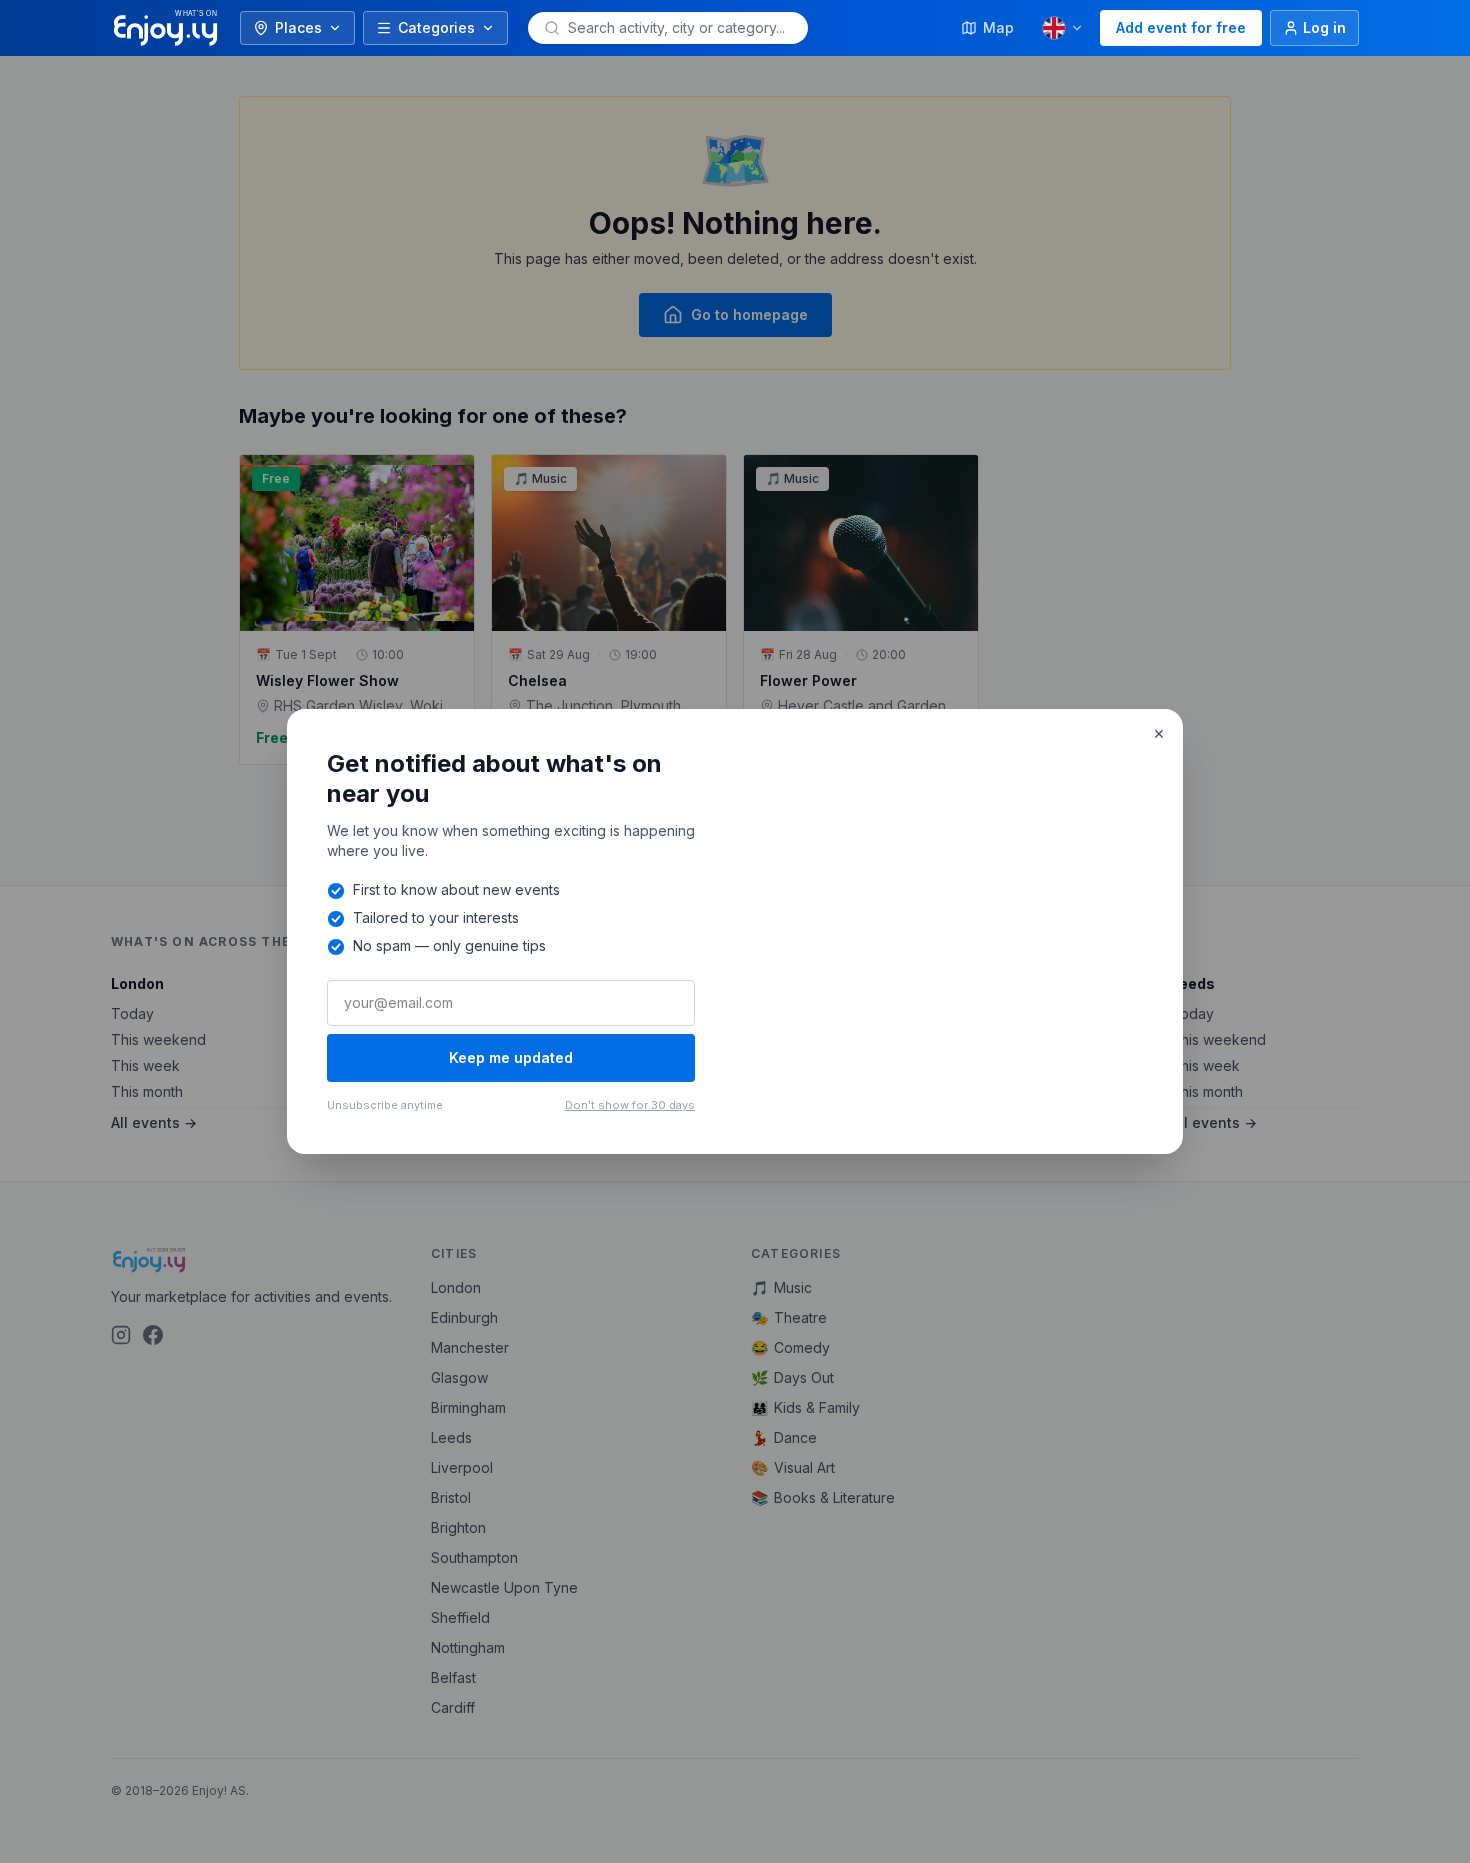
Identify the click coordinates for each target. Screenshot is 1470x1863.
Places (298, 27)
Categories (436, 27)
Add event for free (1181, 27)
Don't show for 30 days (630, 1105)
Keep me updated (511, 1057)
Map (998, 27)
